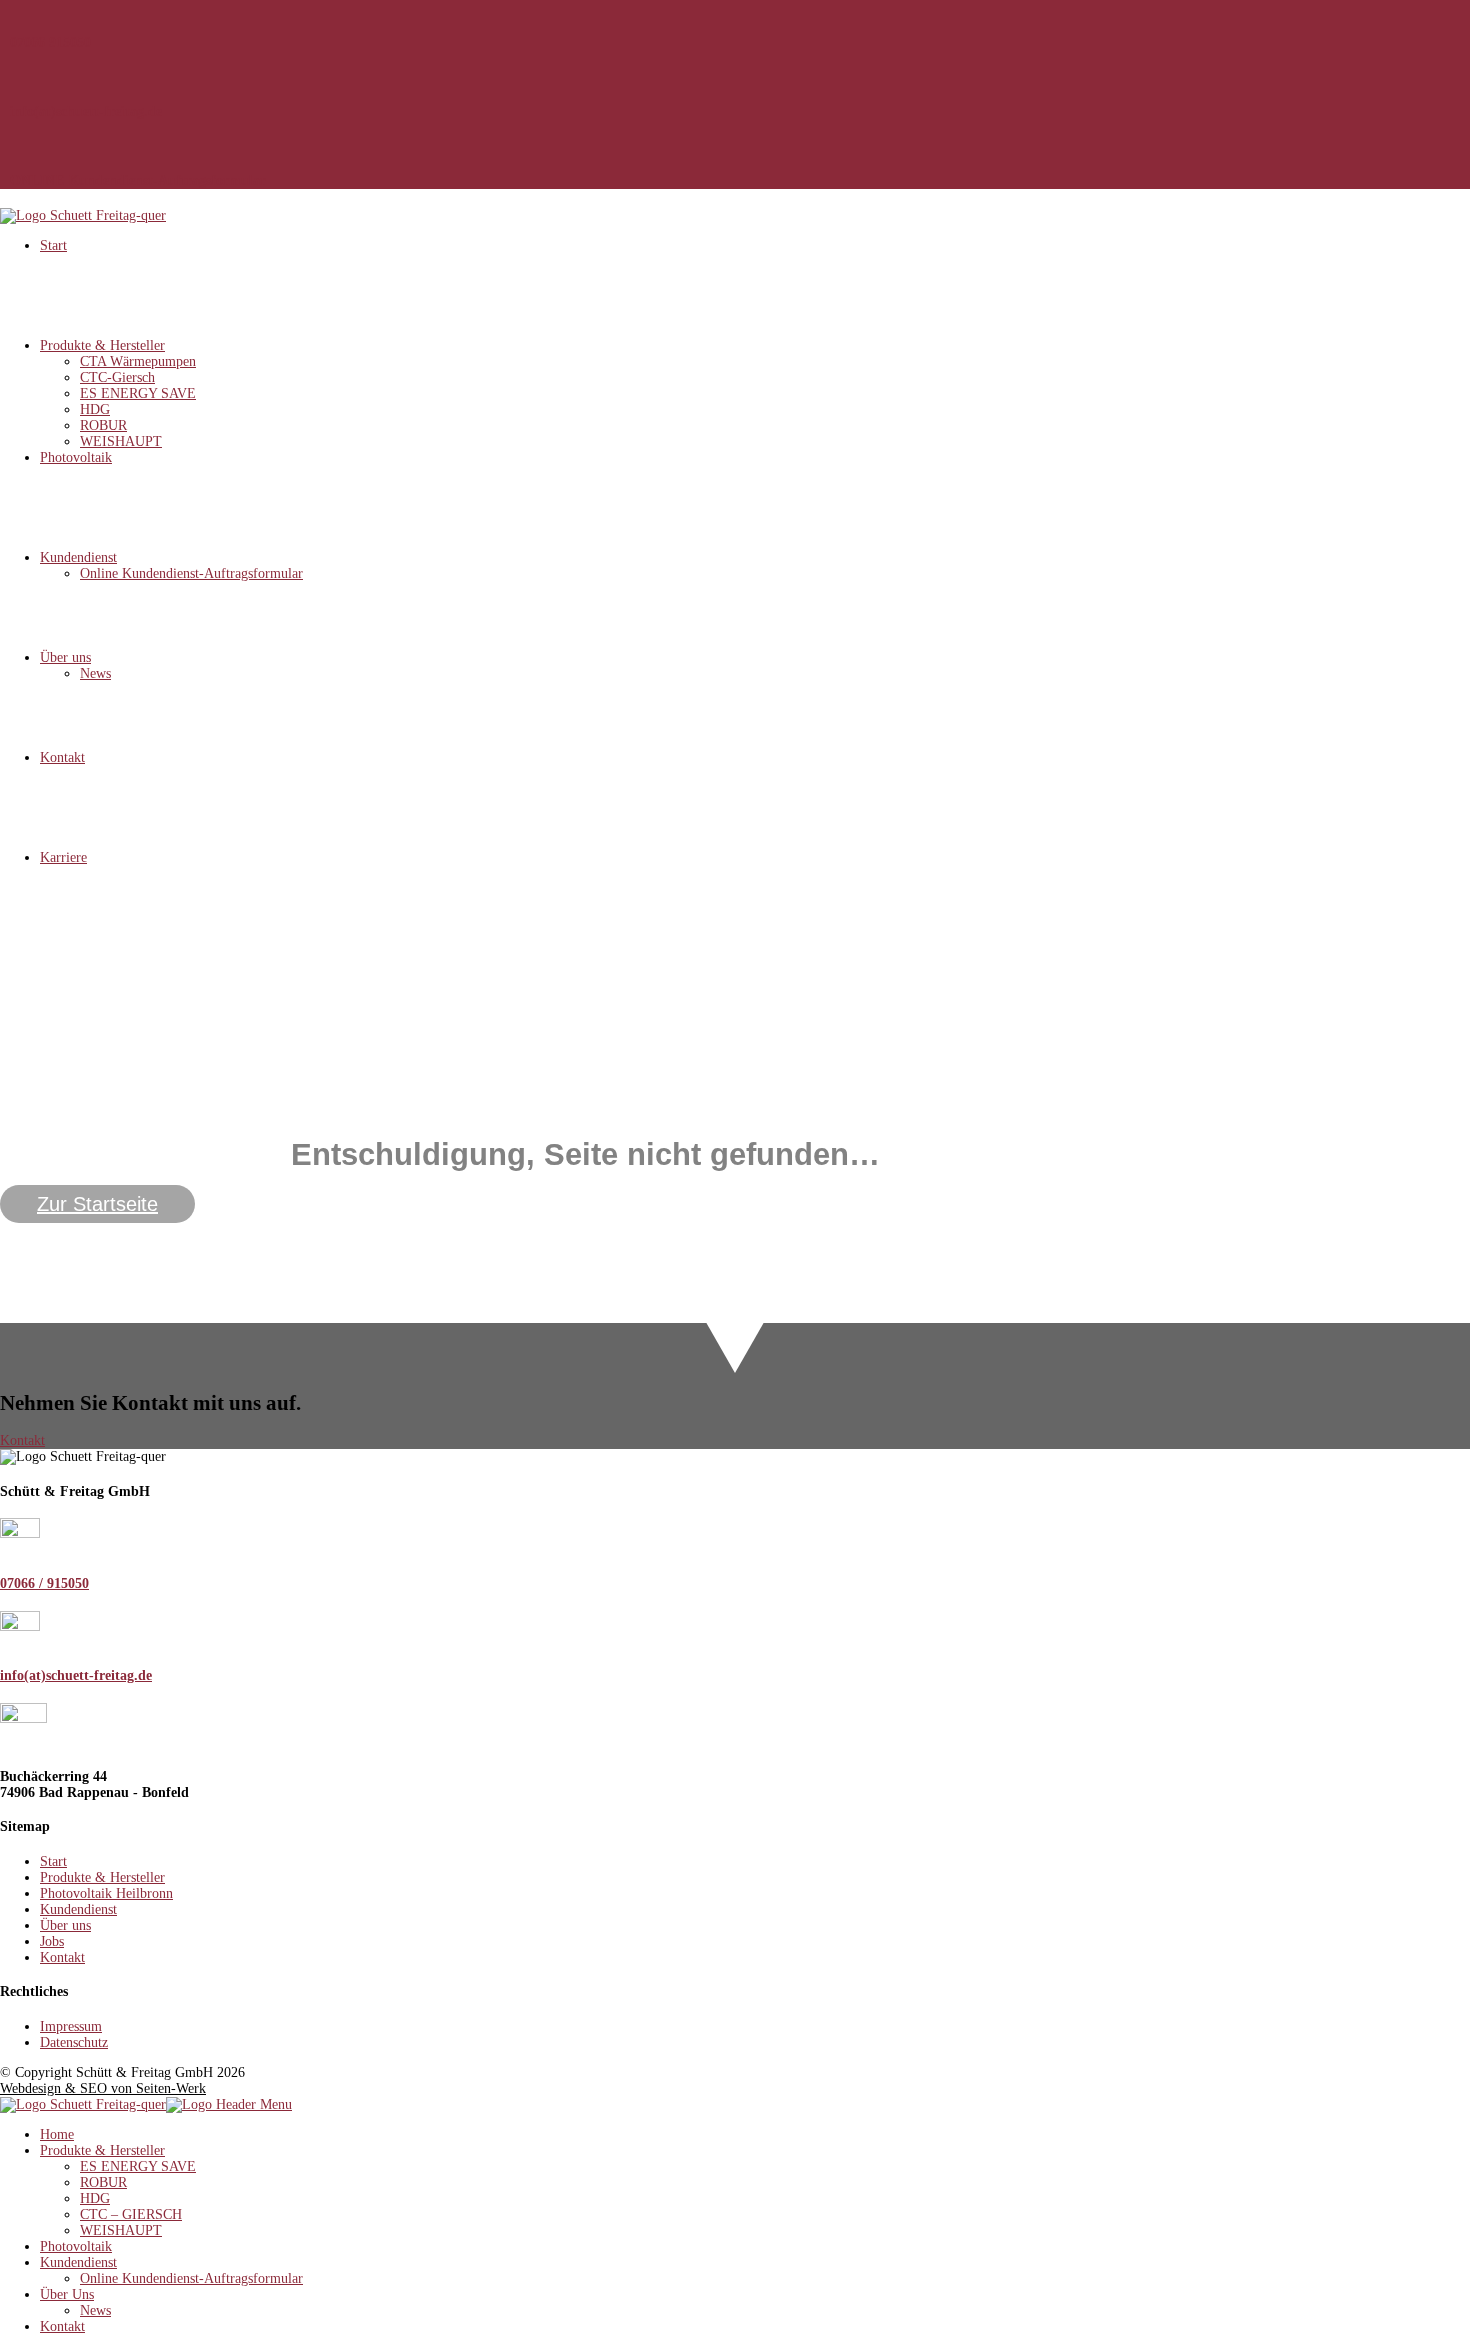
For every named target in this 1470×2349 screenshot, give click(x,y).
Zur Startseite (97, 1204)
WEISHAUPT (121, 441)
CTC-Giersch (117, 377)
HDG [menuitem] (95, 2198)
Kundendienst (78, 557)
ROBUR (103, 425)
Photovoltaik (76, 457)
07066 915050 (50, 42)
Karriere (63, 857)
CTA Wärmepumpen (138, 361)
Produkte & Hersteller (102, 345)
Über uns (65, 657)
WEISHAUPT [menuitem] (121, 2230)
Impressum (71, 2026)
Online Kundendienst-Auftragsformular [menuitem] (191, 2278)
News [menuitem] (95, 2310)
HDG (95, 409)
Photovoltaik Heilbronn (106, 1893)
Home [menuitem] (57, 2134)
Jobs (52, 1941)
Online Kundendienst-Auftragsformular (191, 573)
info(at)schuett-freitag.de (86, 111)
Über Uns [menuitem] (67, 2294)
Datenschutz (74, 2042)
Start (53, 245)
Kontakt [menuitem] (62, 2326)
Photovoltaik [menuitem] (76, 2246)
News (95, 673)
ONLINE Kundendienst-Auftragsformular (138, 180)
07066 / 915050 (44, 1583)
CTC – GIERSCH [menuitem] (131, 2214)
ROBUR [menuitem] (103, 2182)
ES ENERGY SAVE (138, 393)
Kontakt (62, 757)
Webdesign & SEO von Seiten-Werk (103, 2088)
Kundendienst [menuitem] (78, 2262)
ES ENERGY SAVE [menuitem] (138, 2166)
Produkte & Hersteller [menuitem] (102, 2150)
